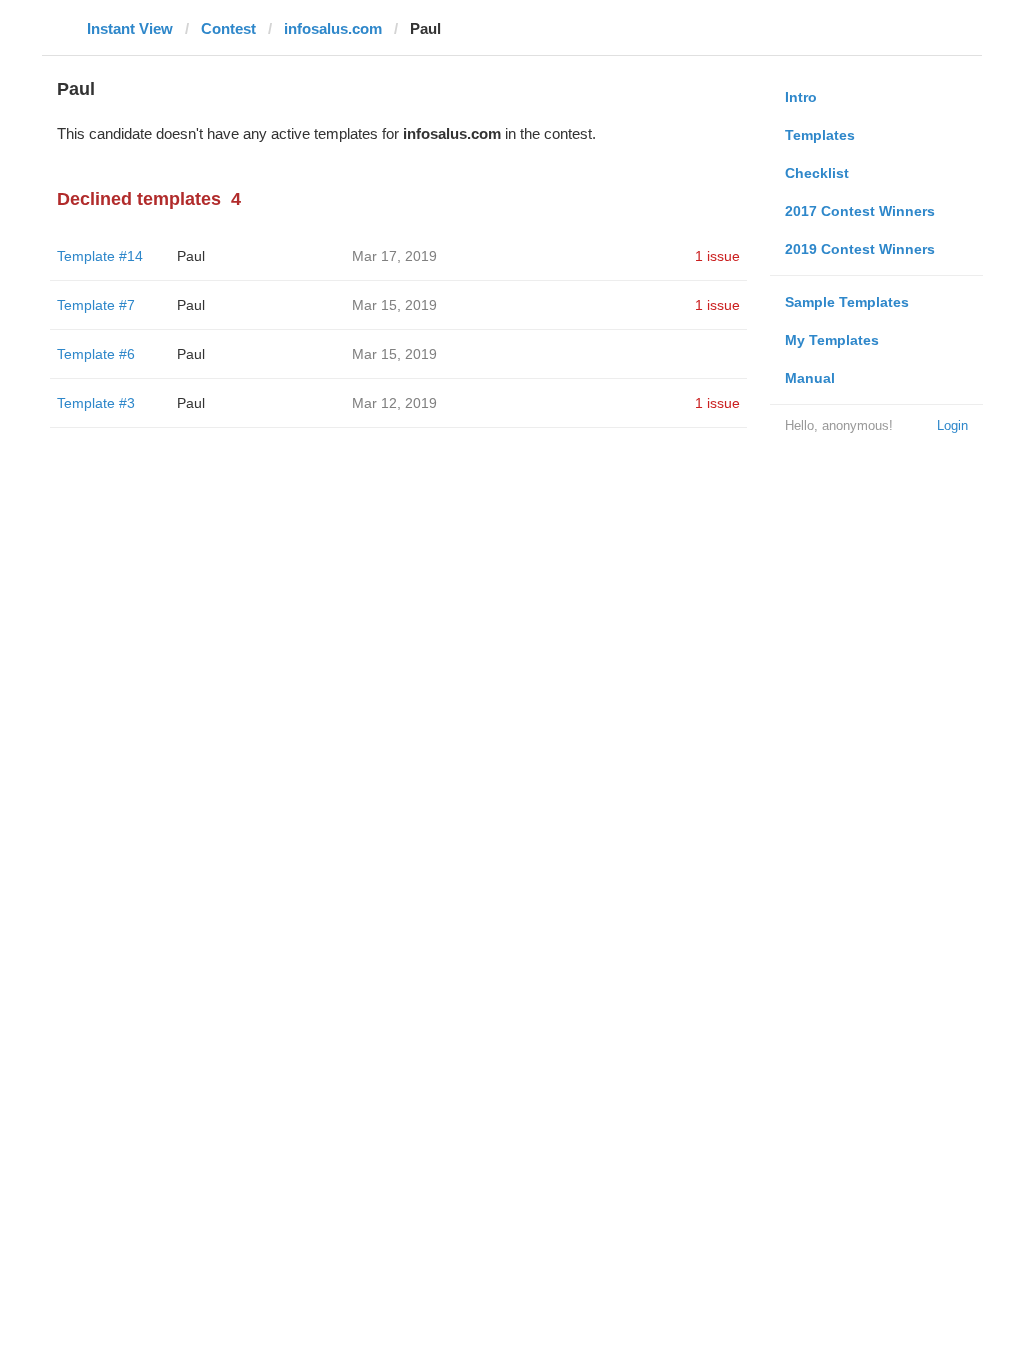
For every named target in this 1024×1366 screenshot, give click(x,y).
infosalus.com (333, 28)
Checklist (817, 173)
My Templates (832, 340)
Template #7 (96, 305)
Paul (191, 256)
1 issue (717, 256)
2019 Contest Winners (860, 249)
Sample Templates (847, 302)
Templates (820, 135)
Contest (228, 28)
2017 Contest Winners (860, 211)
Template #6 (96, 354)
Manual (810, 378)
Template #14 (100, 256)
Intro (801, 97)
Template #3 (96, 403)
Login (952, 425)
